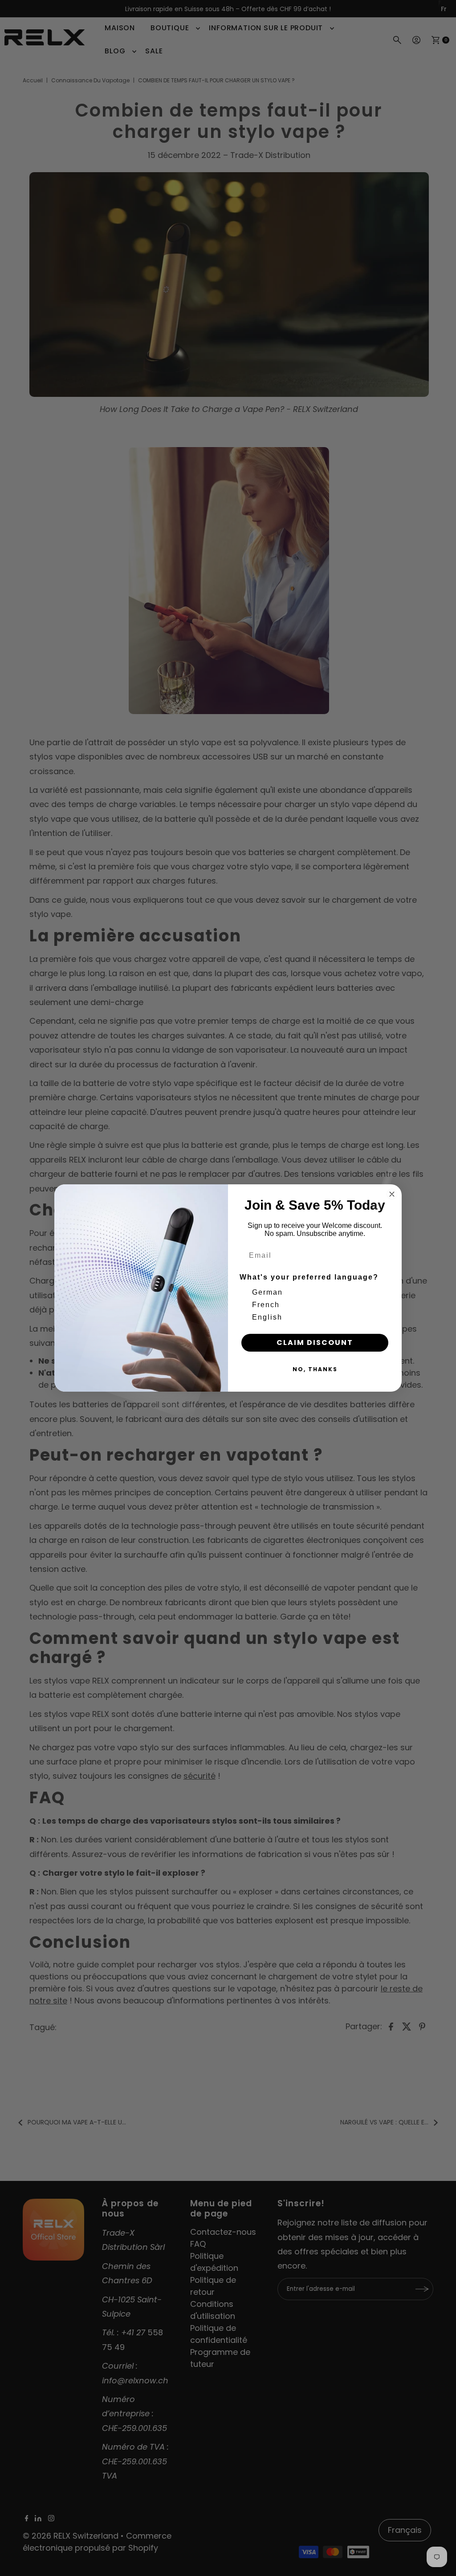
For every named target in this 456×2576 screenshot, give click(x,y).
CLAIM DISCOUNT (315, 1343)
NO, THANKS (315, 1369)
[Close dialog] (392, 1194)
